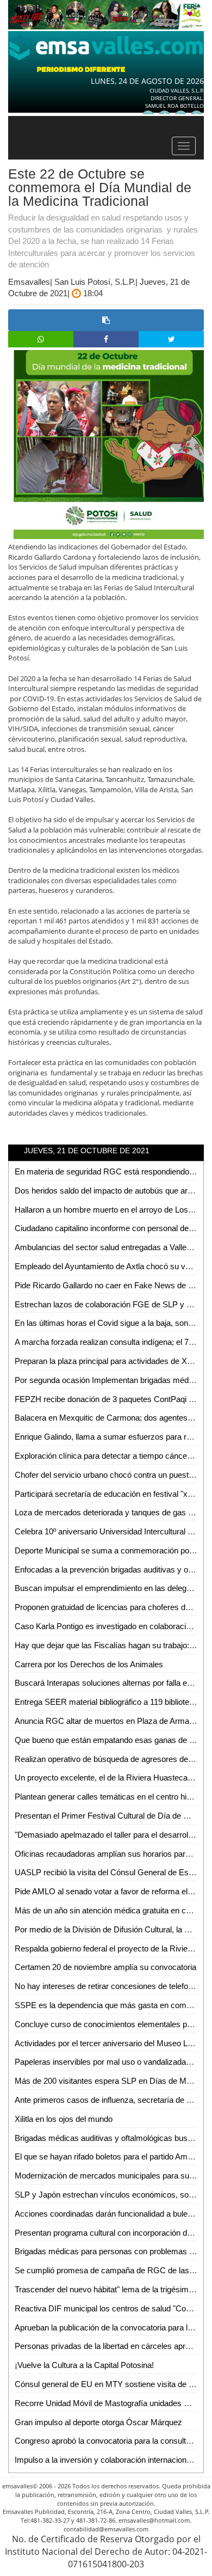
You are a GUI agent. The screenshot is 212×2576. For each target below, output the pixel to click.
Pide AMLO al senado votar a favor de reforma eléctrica (113, 1891)
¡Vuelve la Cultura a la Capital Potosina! (84, 2365)
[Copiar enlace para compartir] (106, 320)
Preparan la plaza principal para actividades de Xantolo (111, 1361)
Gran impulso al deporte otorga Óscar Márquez (98, 2422)
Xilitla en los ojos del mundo (64, 2119)
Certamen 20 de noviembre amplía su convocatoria (105, 1967)
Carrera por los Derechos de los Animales (89, 1664)
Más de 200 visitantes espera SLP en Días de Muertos (112, 2081)
